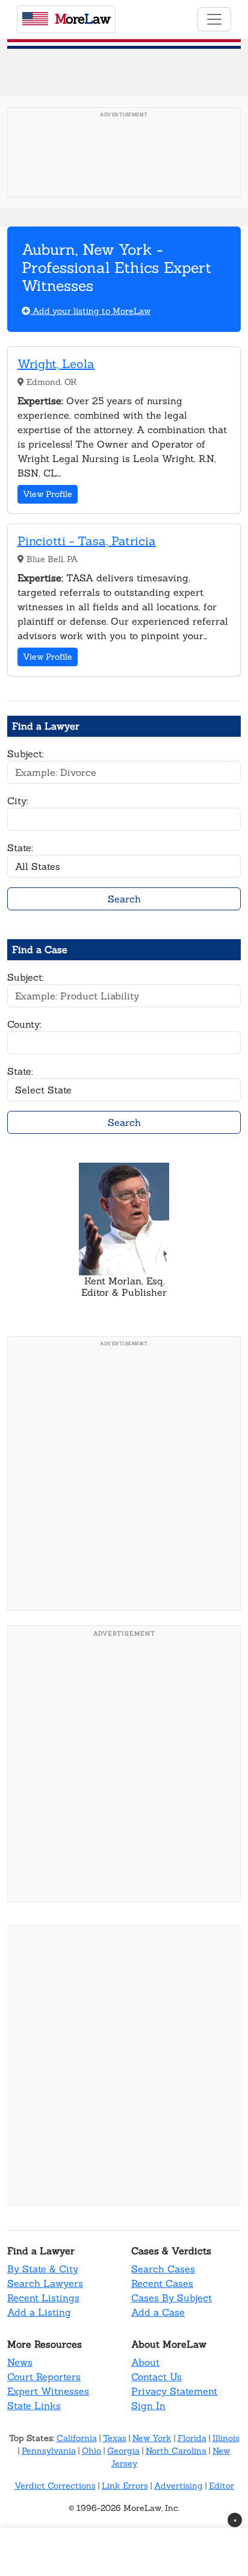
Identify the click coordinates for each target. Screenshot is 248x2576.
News (20, 2362)
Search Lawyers (45, 2283)
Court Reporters (44, 2377)
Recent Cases (162, 2283)
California (77, 2438)
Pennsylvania (49, 2451)
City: (18, 801)
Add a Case (158, 2312)
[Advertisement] (124, 1477)
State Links (34, 2406)
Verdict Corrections (55, 2486)
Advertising (178, 2486)
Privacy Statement (174, 2391)
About (145, 2362)
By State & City (43, 2269)
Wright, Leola (56, 364)
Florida (192, 2438)
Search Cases (163, 2269)
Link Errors (125, 2486)
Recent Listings (43, 2298)
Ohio (91, 2451)
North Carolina (176, 2451)
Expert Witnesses (48, 2391)
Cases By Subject (172, 2298)
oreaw (82, 19)
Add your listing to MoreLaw (90, 311)
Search (124, 899)
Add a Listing (39, 2312)
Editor (222, 2486)
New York (152, 2438)
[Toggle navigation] (214, 19)
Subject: (26, 754)
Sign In (148, 2406)
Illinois (226, 2438)
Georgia (123, 2451)
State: (20, 848)
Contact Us (157, 2377)
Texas (115, 2438)
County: (24, 1024)
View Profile (48, 494)
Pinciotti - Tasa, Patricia (87, 541)
